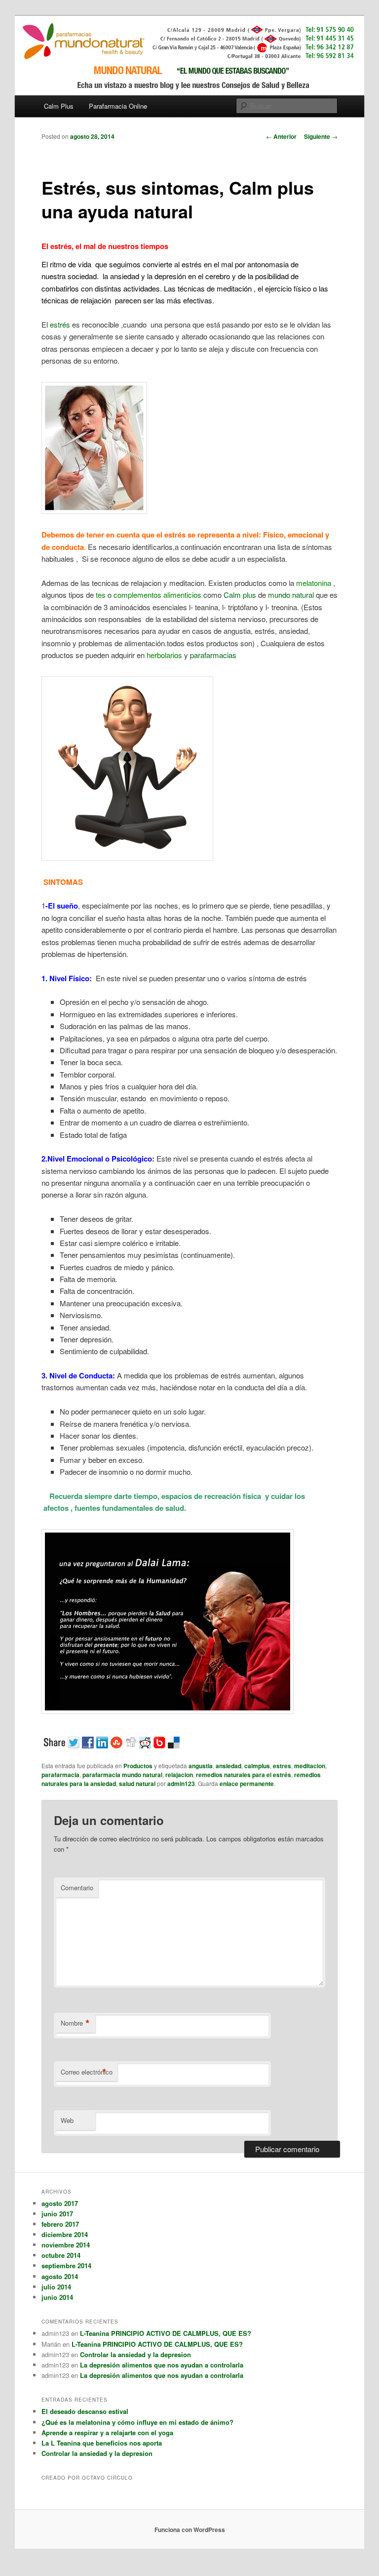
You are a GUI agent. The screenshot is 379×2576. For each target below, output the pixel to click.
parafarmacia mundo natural (122, 1775)
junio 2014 (57, 2297)
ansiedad (228, 1766)
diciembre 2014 (65, 2234)
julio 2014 (56, 2287)
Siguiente (321, 136)
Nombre (75, 2023)
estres (282, 1766)
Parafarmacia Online (118, 106)
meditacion (310, 1766)
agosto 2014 (60, 2276)
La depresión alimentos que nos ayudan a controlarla (162, 2365)
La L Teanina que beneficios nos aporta (102, 2443)
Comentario (77, 1888)
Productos (138, 1766)
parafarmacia (60, 1775)
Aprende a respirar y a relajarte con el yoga (107, 2432)
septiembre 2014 (66, 2265)
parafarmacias (213, 655)
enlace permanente (247, 1784)
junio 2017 (57, 2214)
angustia (201, 1766)
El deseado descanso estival (85, 2411)
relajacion (179, 1775)
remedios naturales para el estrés (244, 1775)
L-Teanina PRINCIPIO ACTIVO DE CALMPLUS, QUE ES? (166, 2333)
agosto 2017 (60, 2203)
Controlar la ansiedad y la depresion (135, 2354)
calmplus (257, 1766)
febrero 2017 (60, 2224)
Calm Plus (59, 106)
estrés (60, 324)
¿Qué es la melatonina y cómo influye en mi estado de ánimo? (137, 2422)
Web (67, 2120)
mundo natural (291, 595)
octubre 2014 (61, 2255)
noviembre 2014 (66, 2245)
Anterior (281, 136)
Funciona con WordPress (190, 2530)
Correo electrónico (87, 2072)
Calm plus (241, 595)
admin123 (181, 1784)
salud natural (137, 1784)
